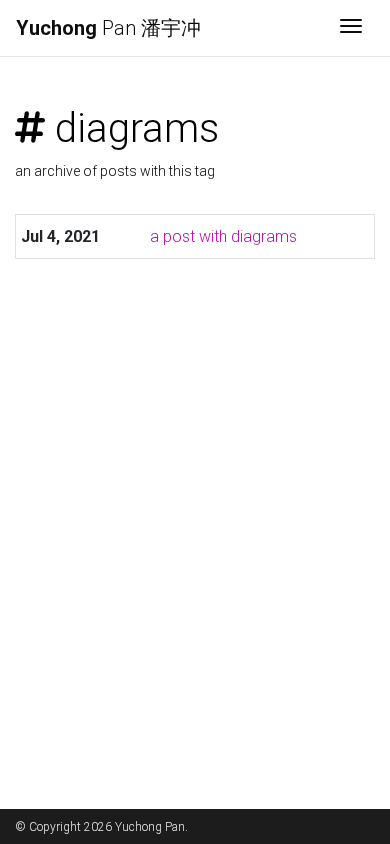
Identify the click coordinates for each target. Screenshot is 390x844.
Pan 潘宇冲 (108, 28)
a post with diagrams (223, 236)
